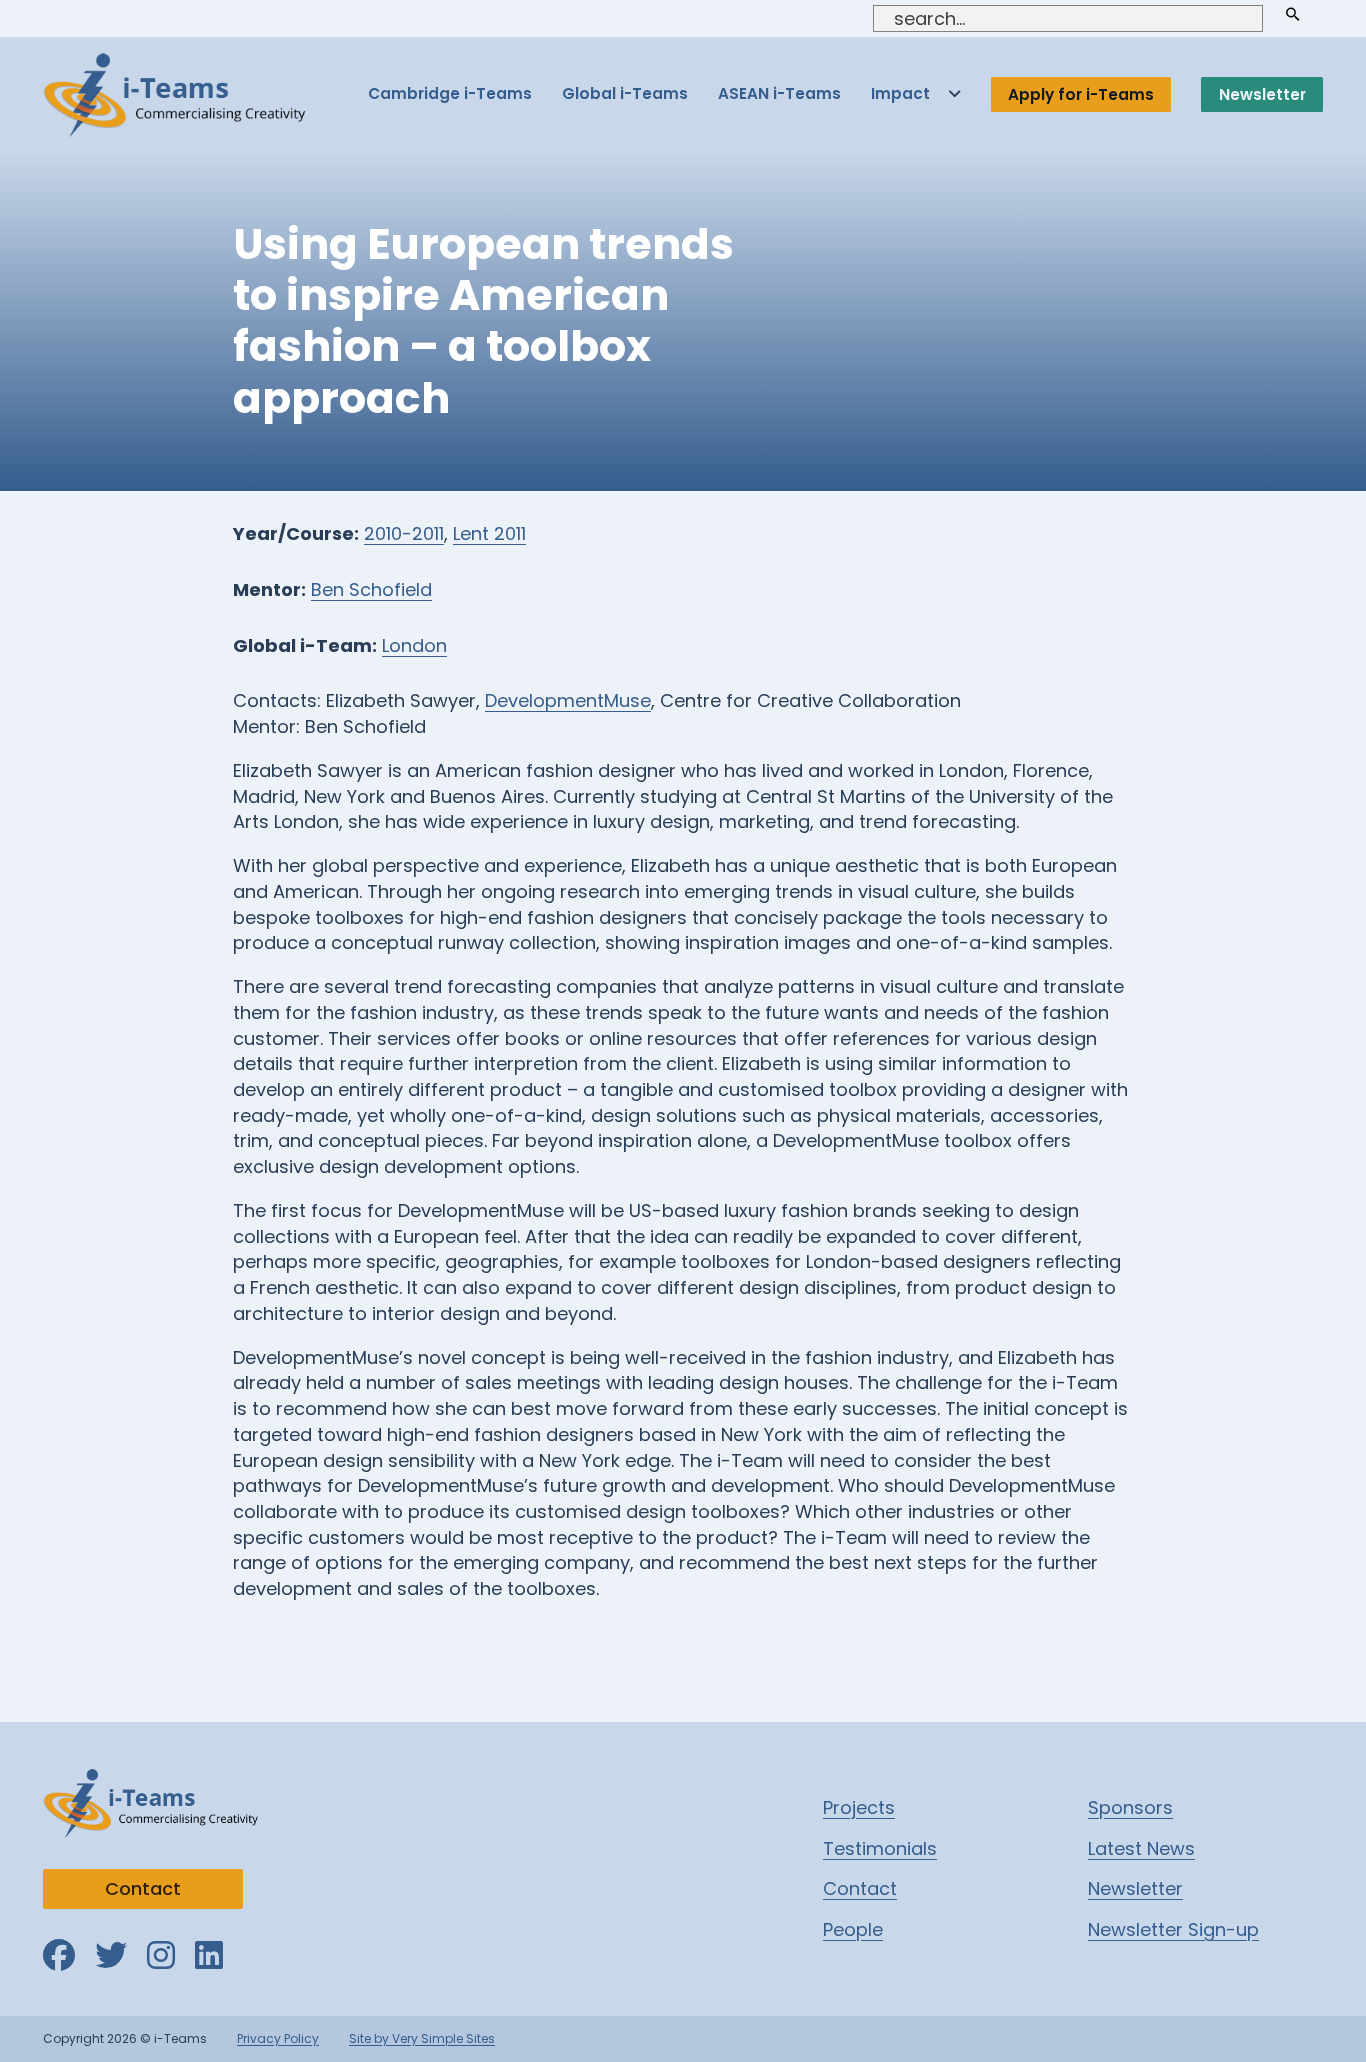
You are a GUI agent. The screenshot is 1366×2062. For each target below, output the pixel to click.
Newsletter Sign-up (1173, 1929)
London (414, 645)
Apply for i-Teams (1081, 94)
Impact (900, 93)
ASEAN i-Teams (779, 93)
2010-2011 (404, 533)
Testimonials (880, 1848)
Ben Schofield (371, 589)
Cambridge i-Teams (450, 93)
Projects (859, 1807)
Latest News (1141, 1848)
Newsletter (1262, 94)
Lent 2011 (489, 533)
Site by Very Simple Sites (422, 2038)
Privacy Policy (278, 2038)
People (853, 1929)
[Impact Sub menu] (954, 94)
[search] (1293, 14)
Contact (143, 1888)
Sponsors (1130, 1807)
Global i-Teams (625, 93)
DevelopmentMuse (568, 700)
